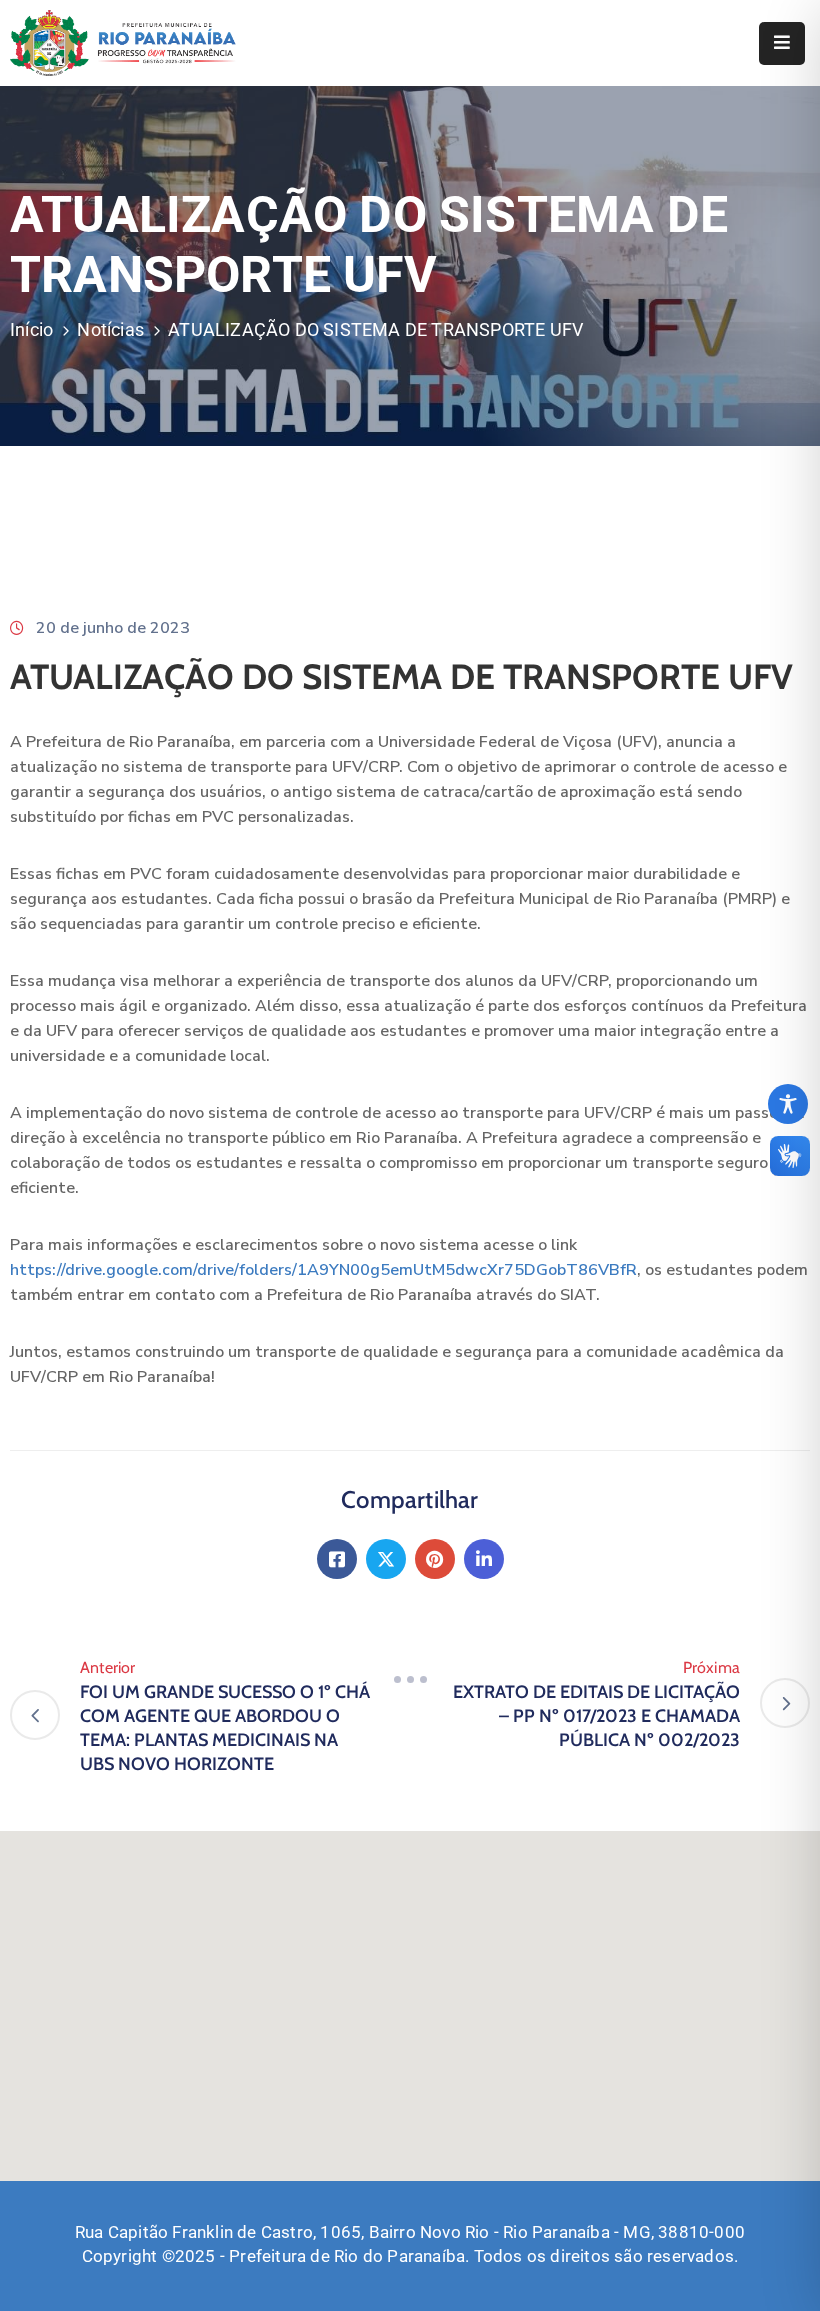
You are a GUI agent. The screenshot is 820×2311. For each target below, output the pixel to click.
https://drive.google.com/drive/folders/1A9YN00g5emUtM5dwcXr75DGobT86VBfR (323, 1270)
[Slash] (410, 1679)
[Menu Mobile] (782, 43)
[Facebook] (337, 1559)
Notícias (110, 329)
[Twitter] (386, 1559)
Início (31, 329)
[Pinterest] (435, 1559)
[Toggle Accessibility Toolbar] (788, 1104)
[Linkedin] (484, 1559)
